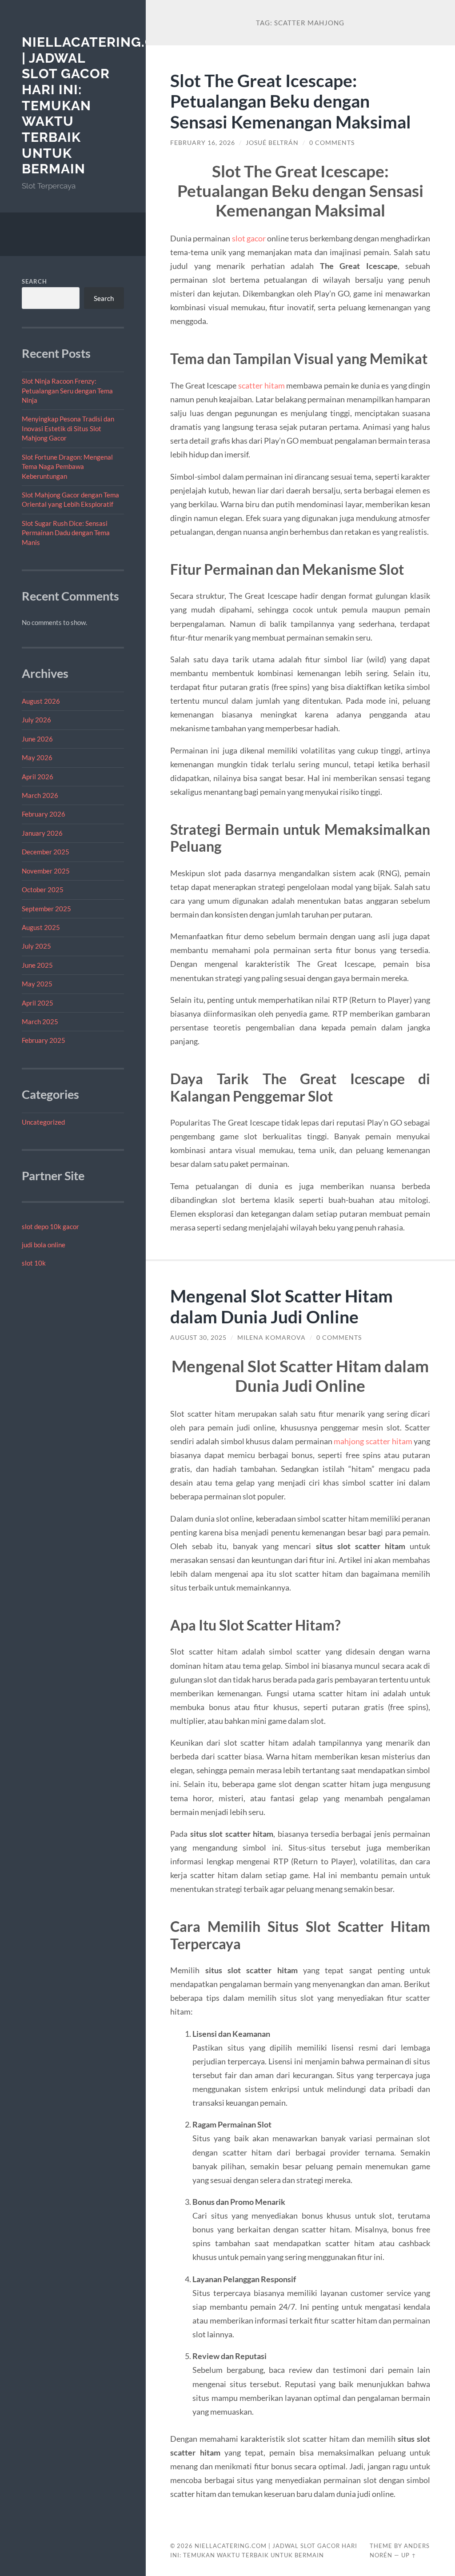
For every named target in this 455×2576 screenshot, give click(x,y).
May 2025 (37, 984)
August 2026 (41, 701)
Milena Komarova (271, 1338)
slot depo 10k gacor (50, 1226)
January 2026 (42, 833)
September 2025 (46, 909)
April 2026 (38, 777)
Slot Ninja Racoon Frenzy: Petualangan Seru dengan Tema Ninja (67, 391)
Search (34, 281)
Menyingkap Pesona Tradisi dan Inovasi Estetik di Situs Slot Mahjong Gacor (68, 428)
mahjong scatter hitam (373, 1441)
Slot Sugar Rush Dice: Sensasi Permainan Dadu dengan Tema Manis (66, 533)
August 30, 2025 (198, 1338)
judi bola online (44, 1245)
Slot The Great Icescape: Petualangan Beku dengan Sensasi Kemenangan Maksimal (291, 101)
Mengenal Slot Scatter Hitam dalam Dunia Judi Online (281, 1306)
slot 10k (34, 1263)
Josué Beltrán (272, 143)
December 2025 (46, 852)
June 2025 (37, 965)
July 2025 (36, 946)
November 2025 (46, 871)
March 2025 (40, 1022)
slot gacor (249, 238)
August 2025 (41, 927)
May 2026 (37, 757)
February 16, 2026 (203, 143)
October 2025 (43, 889)
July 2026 (36, 720)
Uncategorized (43, 1122)
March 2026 (40, 795)
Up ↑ (409, 2555)
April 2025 (38, 1003)
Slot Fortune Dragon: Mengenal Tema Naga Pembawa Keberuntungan (67, 467)
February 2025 (44, 1040)
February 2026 (44, 814)
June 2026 (37, 739)
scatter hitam (261, 385)
